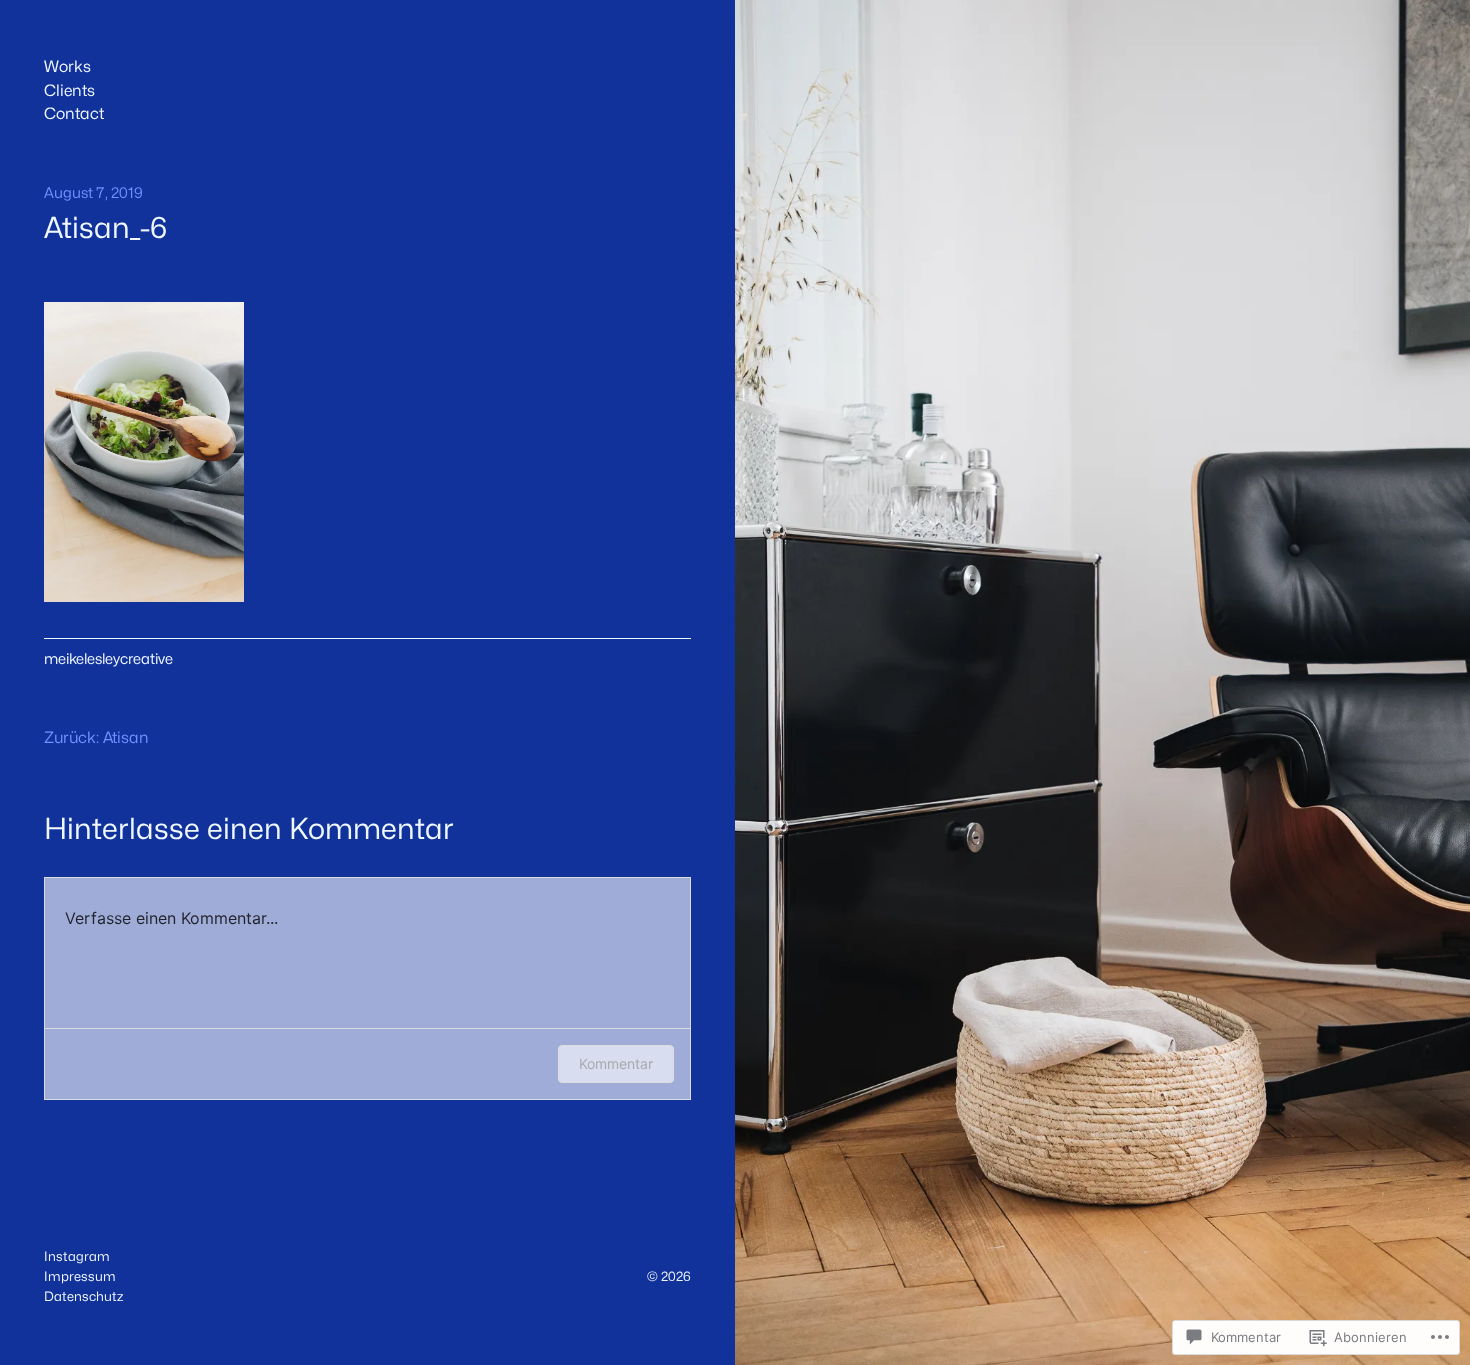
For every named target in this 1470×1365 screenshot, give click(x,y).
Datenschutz (83, 1296)
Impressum (80, 1276)
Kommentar (616, 1063)
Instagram (77, 1256)
